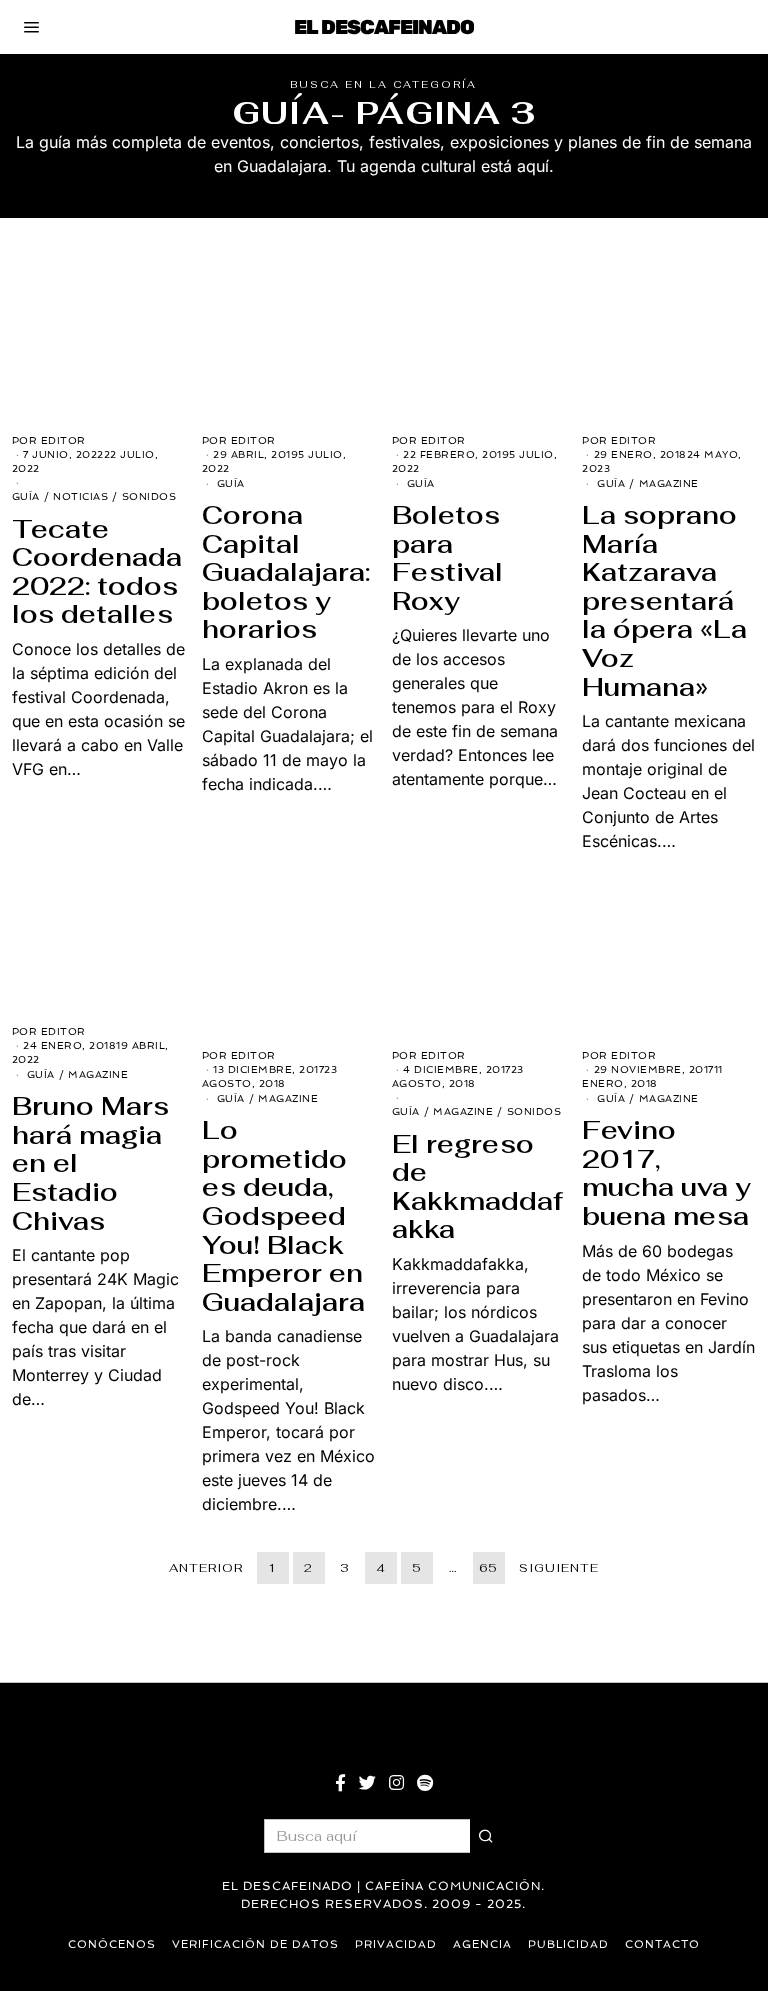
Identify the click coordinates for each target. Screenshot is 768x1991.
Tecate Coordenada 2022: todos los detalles (97, 572)
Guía (26, 496)
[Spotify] (425, 1783)
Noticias (80, 496)
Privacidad (396, 1944)
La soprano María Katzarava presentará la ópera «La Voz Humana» (664, 601)
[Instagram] (396, 1783)
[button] (487, 1836)
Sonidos (149, 496)
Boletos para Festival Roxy (447, 558)
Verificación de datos (255, 1944)
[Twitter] (367, 1783)
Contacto (662, 1944)
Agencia (482, 1944)
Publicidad (568, 1944)
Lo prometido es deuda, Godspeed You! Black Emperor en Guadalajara (283, 1216)
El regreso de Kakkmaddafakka (477, 1187)
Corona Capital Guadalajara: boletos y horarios (286, 572)
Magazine (669, 483)
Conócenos (112, 1944)
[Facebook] (340, 1783)
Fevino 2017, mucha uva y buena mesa (666, 1173)
